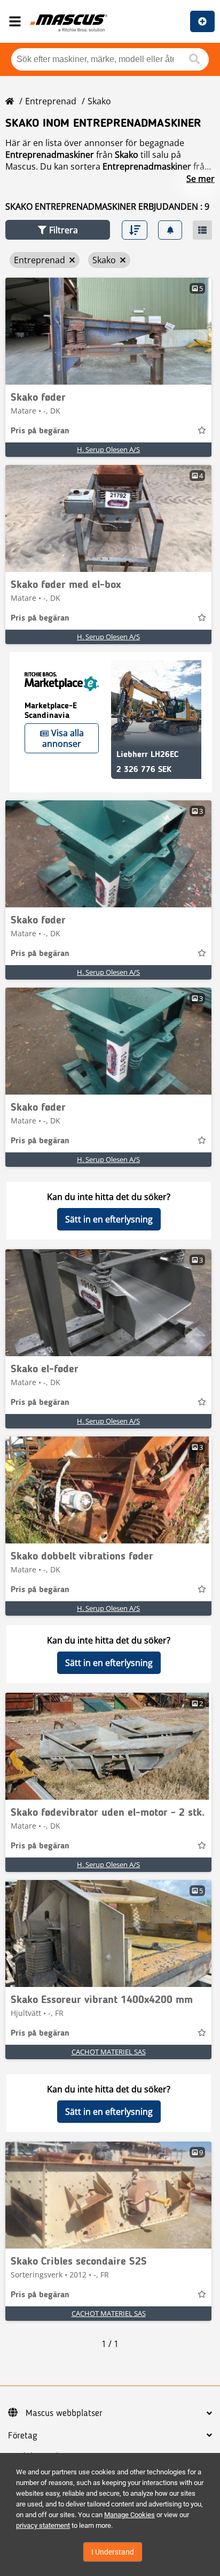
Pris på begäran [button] (40, 431)
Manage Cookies (129, 2515)
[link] (108, 331)
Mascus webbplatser (64, 2413)
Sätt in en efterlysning (109, 1219)
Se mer (201, 179)
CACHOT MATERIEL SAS (109, 2052)
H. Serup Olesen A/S (108, 449)
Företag (23, 2436)
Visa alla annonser (63, 738)
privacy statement (43, 2525)
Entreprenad (51, 101)
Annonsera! (202, 21)
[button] (58, 230)
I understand (113, 2552)
